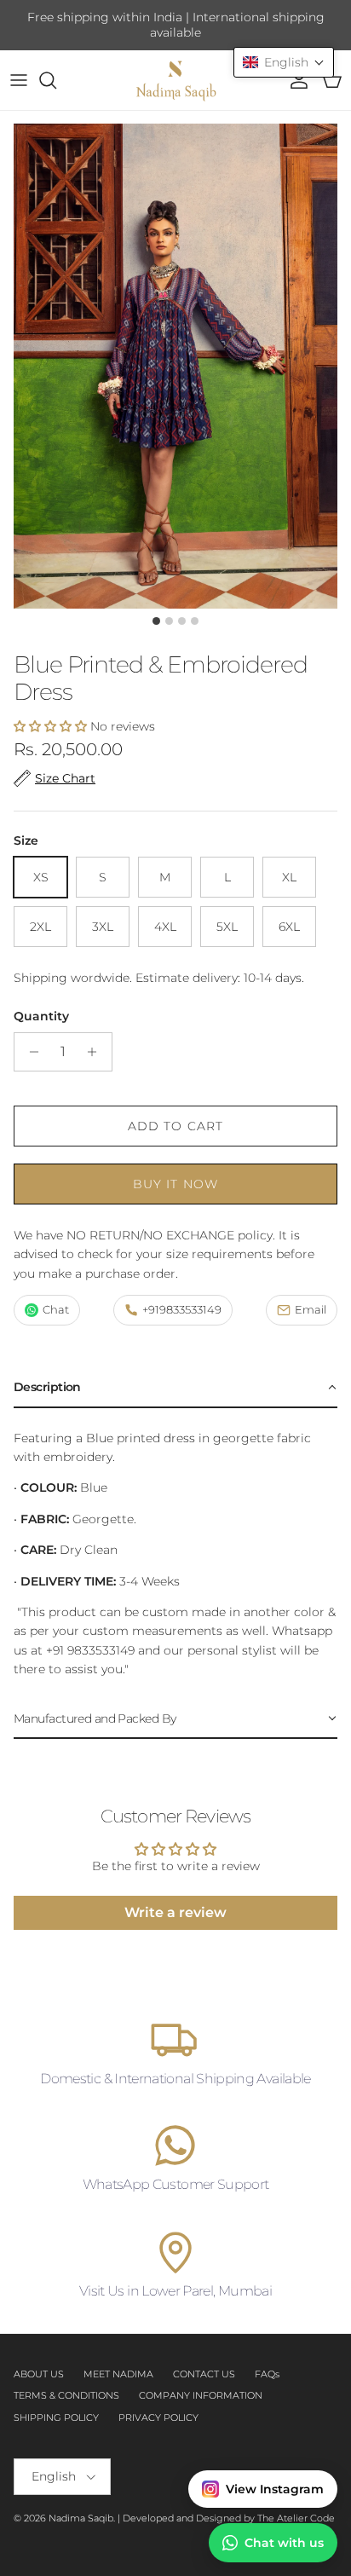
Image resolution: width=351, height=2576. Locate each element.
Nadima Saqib (81, 2518)
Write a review (175, 1912)
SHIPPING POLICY (56, 2417)
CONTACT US (204, 2374)
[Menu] (19, 80)
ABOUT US (39, 2374)
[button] (50, 726)
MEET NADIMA (118, 2374)
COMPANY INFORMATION (201, 2395)
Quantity (41, 1016)
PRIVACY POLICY (158, 2417)
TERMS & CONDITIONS (66, 2395)
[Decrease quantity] (29, 1052)
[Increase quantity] (97, 1052)
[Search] (56, 80)
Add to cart (175, 1126)
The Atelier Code (296, 2518)
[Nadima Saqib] (175, 80)
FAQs (267, 2374)
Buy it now (175, 1184)
